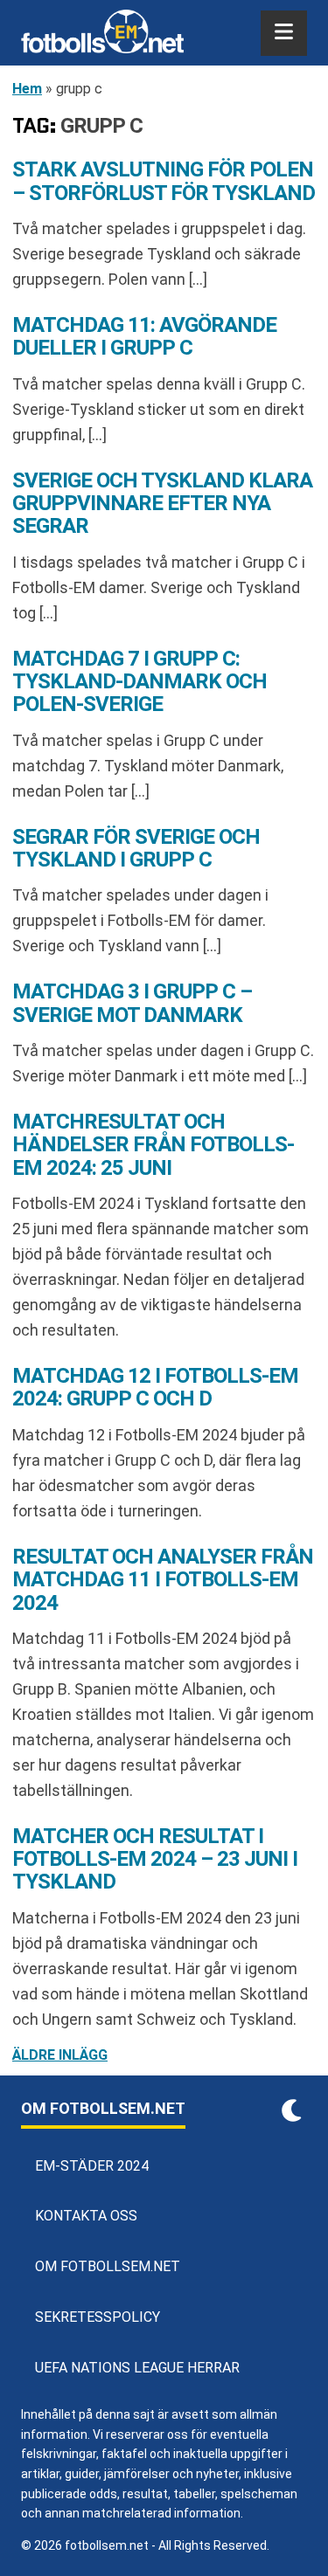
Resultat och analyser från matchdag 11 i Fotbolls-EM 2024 (163, 1580)
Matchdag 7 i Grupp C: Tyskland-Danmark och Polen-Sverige (140, 682)
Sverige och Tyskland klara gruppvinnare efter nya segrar (162, 504)
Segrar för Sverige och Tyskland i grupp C (136, 848)
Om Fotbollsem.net (108, 2266)
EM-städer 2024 (92, 2166)
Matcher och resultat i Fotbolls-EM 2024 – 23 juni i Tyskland (155, 1859)
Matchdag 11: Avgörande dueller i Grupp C (144, 336)
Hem (27, 89)
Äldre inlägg (60, 2055)
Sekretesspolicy (98, 2317)
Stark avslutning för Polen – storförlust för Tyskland (164, 181)
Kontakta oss (86, 2216)
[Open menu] (284, 33)
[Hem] (102, 33)
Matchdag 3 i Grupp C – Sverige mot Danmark (132, 1003)
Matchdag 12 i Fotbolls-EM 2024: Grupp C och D (155, 1387)
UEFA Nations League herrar (137, 2368)
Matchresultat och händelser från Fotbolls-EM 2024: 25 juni (153, 1145)
